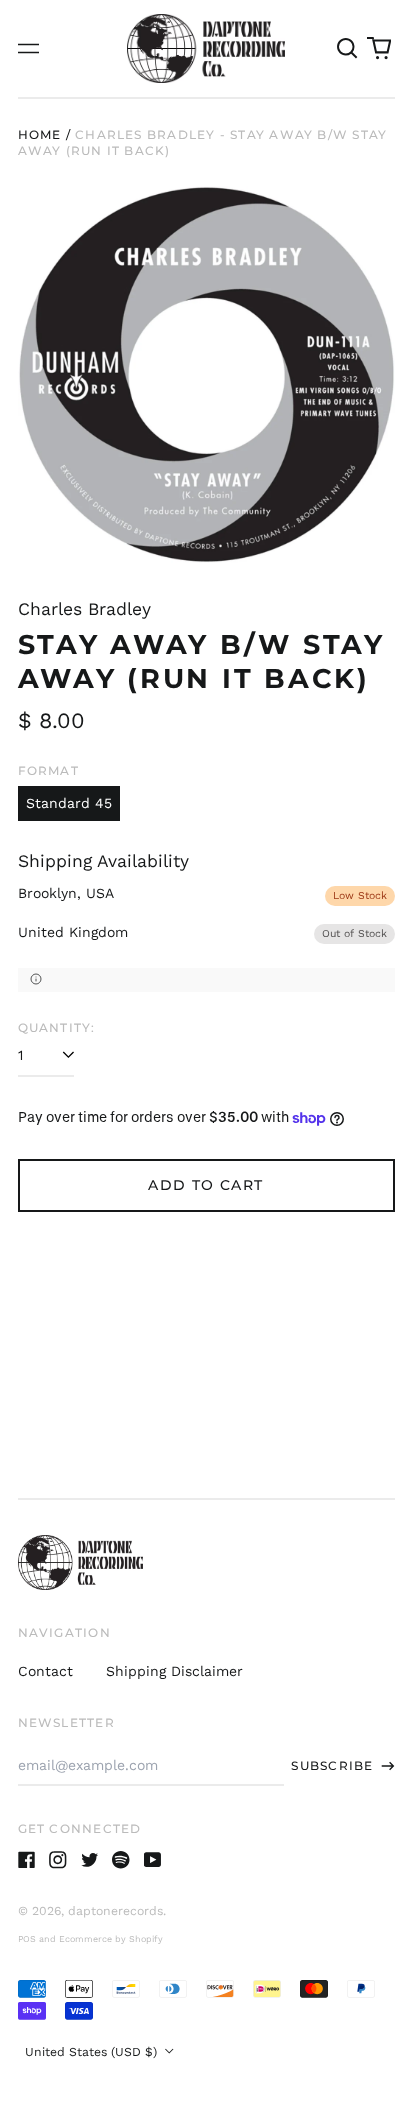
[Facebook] (27, 1860)
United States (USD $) (93, 2052)
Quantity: (57, 1027)
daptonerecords (115, 1911)
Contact (45, 1671)
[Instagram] (58, 1860)
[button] (348, 49)
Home (40, 134)
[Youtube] (153, 1860)
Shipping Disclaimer (174, 1671)
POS (27, 1939)
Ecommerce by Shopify (111, 1939)
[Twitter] (90, 1860)
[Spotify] (121, 1860)
